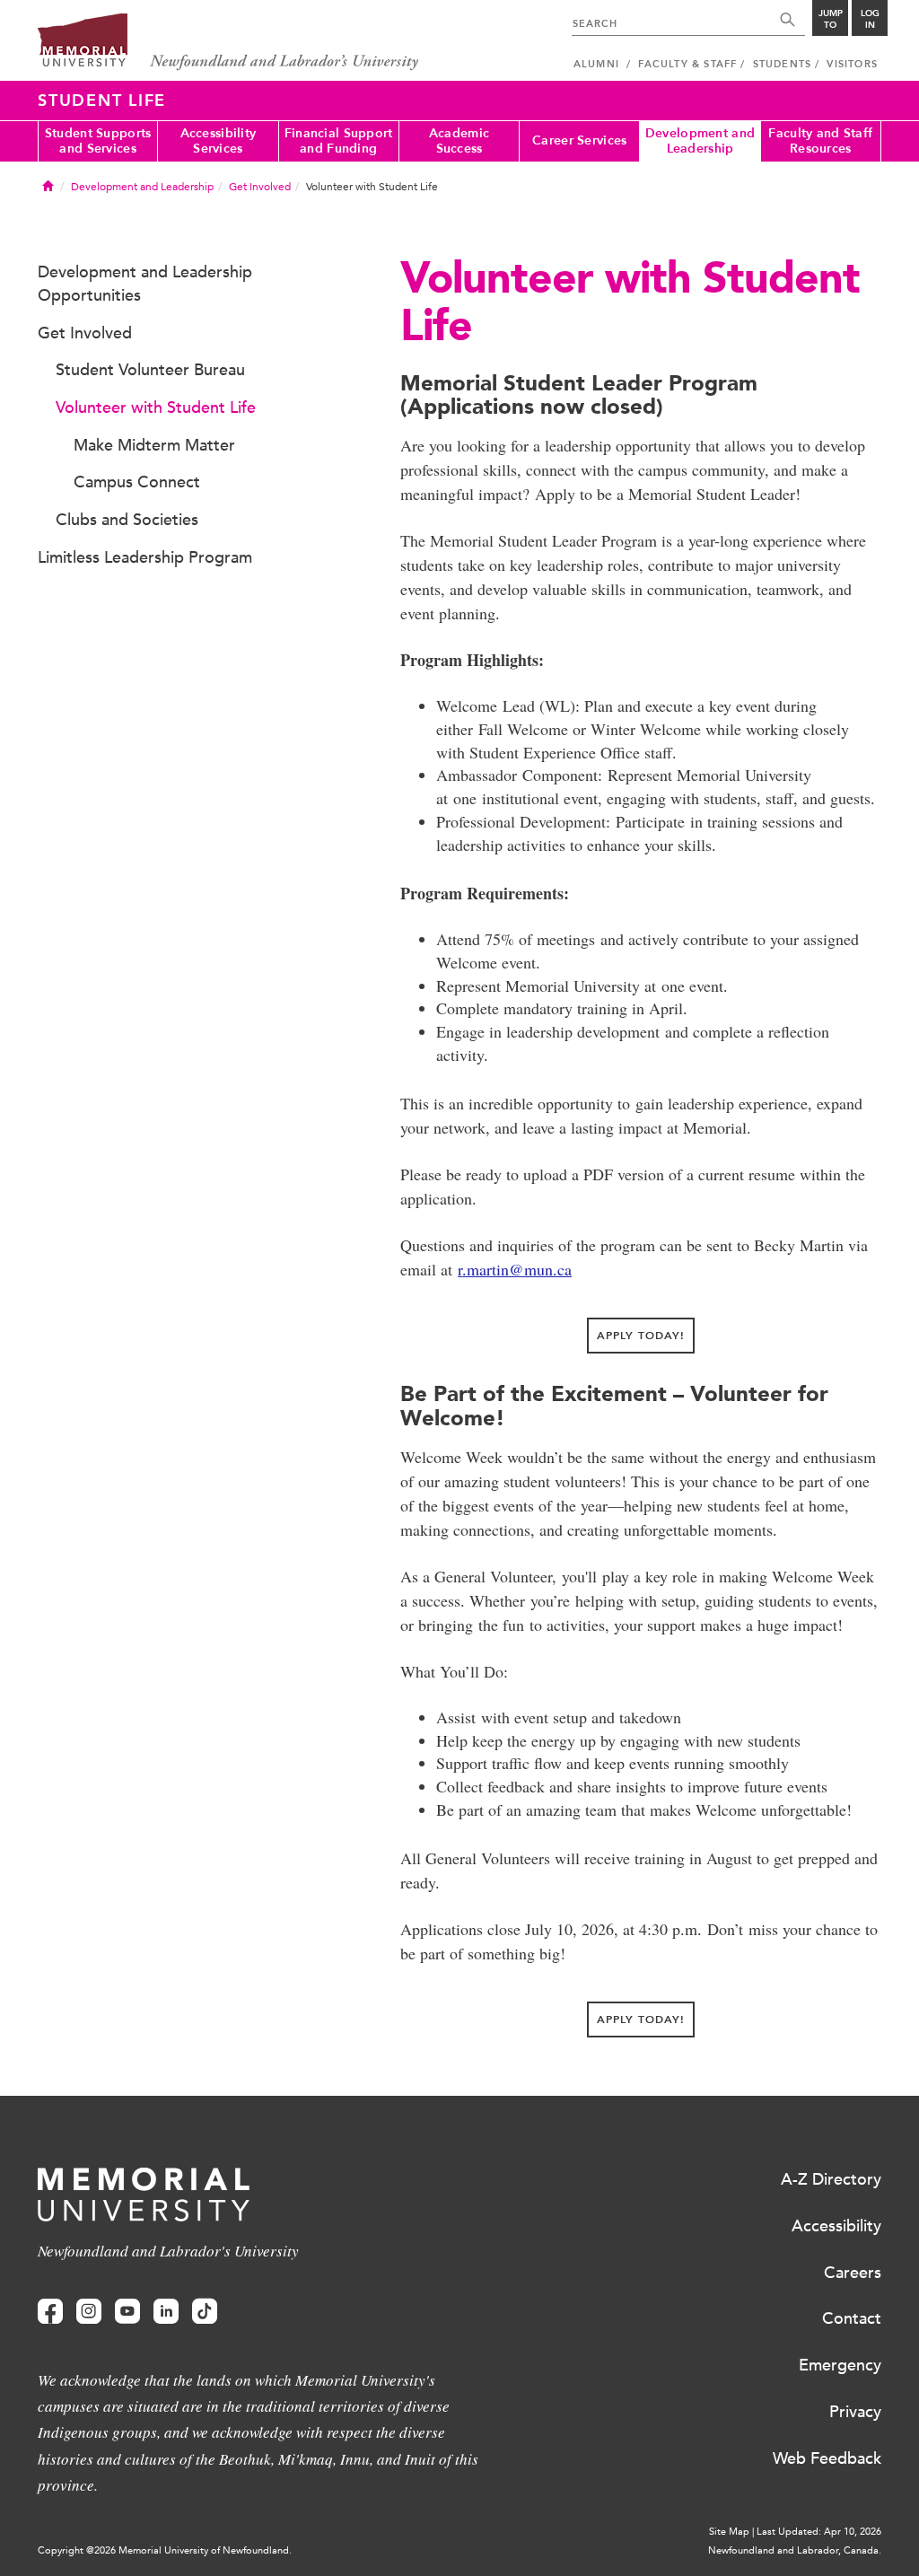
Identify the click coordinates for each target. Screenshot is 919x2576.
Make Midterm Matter (154, 445)
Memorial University (228, 43)
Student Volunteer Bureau (150, 370)
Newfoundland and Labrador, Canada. (795, 2550)
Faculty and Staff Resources (820, 141)
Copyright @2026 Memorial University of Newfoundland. (165, 2550)
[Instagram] (89, 2312)
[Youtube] (127, 2312)
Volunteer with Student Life (156, 407)
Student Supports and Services (98, 141)
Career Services (579, 140)
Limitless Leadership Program (145, 557)
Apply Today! (641, 1336)
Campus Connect (137, 482)
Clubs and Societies (127, 520)
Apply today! (641, 2020)
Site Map (729, 2532)
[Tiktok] (205, 2312)
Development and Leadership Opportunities (145, 284)
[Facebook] (50, 2312)
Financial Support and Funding (339, 141)
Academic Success (459, 141)
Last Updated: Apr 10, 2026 (819, 2532)
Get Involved (260, 187)
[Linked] (166, 2312)
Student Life (102, 101)
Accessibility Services (219, 141)
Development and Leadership (700, 141)
